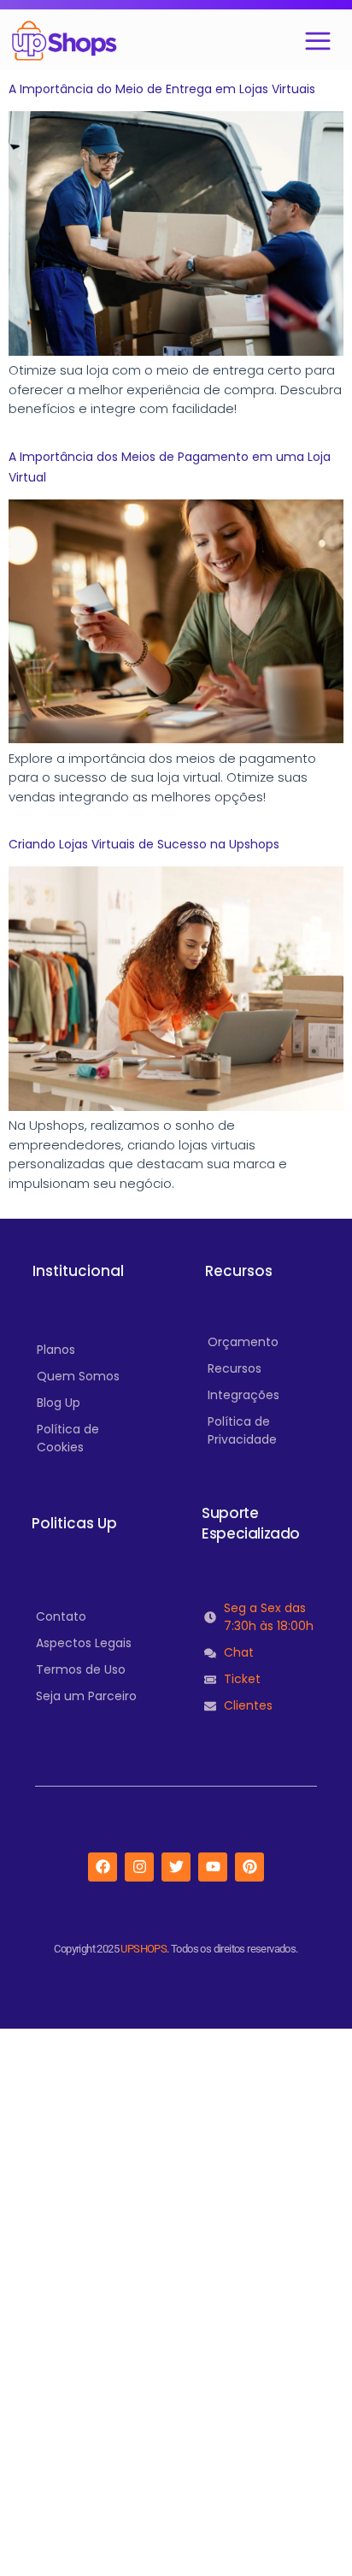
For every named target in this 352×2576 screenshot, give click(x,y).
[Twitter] (176, 1867)
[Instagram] (139, 1867)
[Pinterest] (249, 1867)
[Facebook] (103, 1867)
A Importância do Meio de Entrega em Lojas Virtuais (162, 89)
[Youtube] (213, 1867)
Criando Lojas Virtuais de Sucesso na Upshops (144, 844)
